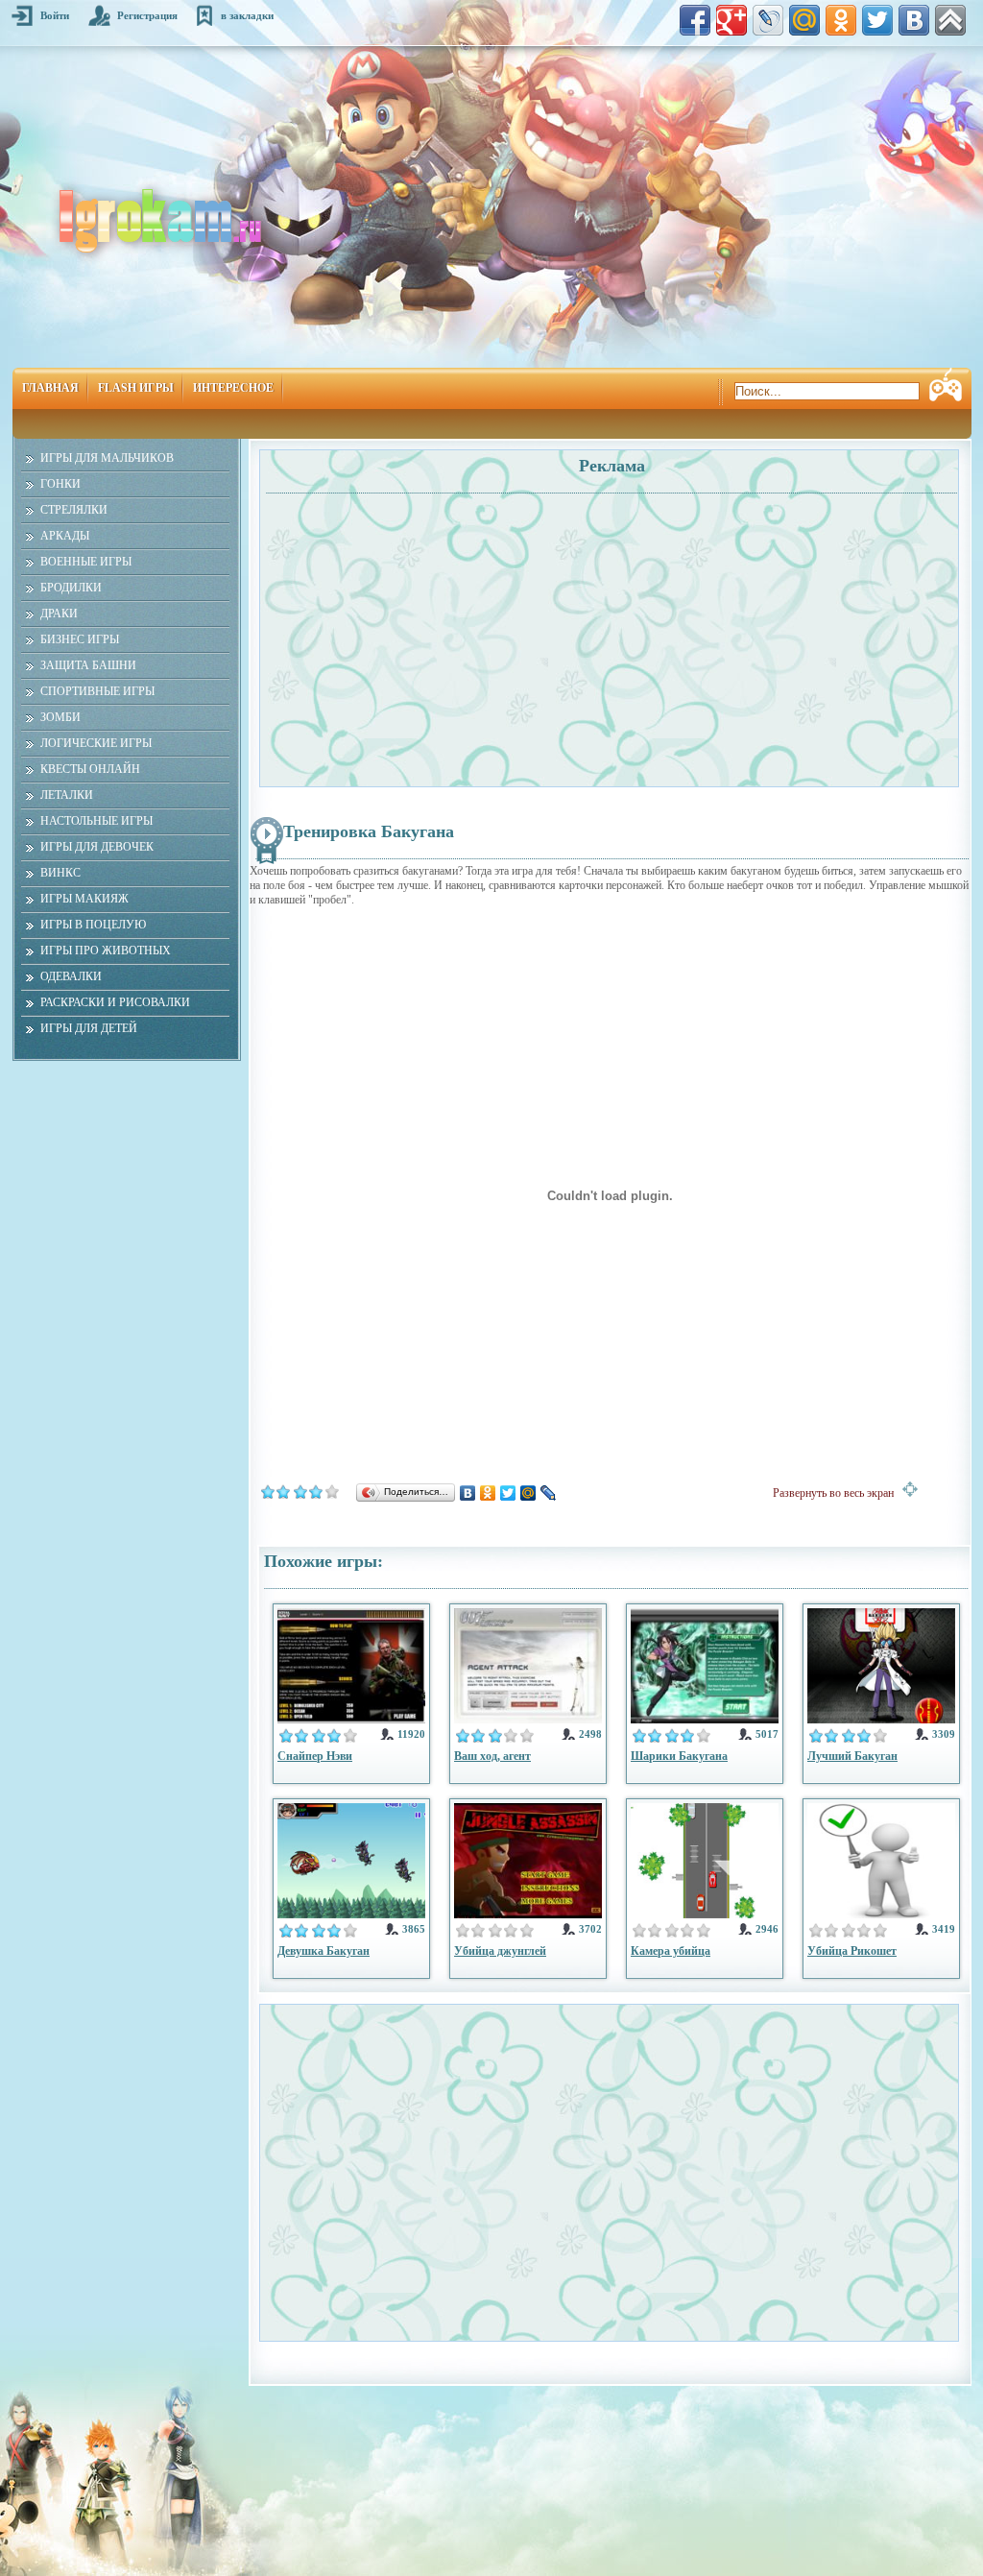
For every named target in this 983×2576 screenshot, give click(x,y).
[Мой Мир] (528, 1493)
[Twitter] (508, 1493)
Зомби (60, 717)
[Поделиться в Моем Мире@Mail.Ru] (804, 20)
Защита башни (88, 665)
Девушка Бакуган (324, 1951)
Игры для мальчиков (107, 458)
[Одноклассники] (488, 1493)
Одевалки (71, 976)
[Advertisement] (437, 630)
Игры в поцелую (93, 925)
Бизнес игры (80, 639)
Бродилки (71, 588)
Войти (55, 15)
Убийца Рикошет (852, 1951)
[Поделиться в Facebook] (695, 20)
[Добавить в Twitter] (877, 20)
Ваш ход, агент (492, 1756)
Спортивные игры (97, 691)
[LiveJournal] (549, 1493)
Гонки (60, 484)
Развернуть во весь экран (838, 1493)
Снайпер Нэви (315, 1756)
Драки (59, 614)
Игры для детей (89, 1028)
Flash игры (136, 388)
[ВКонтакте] (468, 1493)
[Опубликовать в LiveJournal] (768, 20)
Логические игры (96, 743)
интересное (233, 388)
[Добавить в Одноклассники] (841, 20)
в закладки (247, 15)
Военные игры (86, 562)
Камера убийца (671, 1951)
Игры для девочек (97, 847)
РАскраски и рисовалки (115, 1002)
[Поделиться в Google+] (731, 20)
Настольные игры (96, 821)
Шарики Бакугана (679, 1756)
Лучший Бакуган (852, 1756)
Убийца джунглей (500, 1951)
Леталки (67, 795)
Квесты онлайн (90, 769)
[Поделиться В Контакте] (914, 20)
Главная (50, 388)
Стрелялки (74, 510)
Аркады (65, 536)
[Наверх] (950, 20)
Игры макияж (84, 899)
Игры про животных (106, 951)
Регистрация (147, 15)
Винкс (60, 873)
